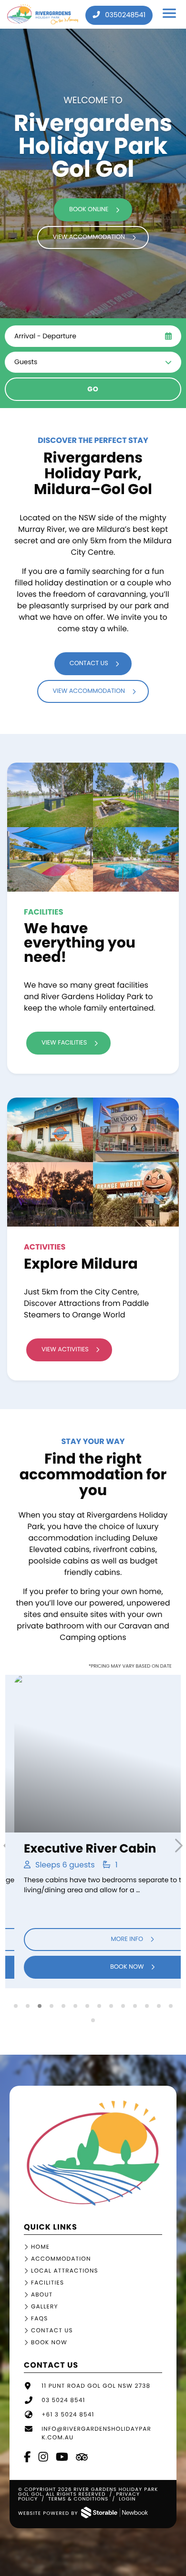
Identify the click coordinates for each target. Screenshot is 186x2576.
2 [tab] (27, 2006)
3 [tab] (39, 2006)
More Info (88, 1939)
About (42, 2295)
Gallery (45, 2307)
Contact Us (52, 2331)
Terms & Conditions (78, 2499)
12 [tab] (147, 2006)
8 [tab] (99, 2006)
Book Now (88, 1967)
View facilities (64, 1043)
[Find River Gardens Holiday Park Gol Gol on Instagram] (44, 2458)
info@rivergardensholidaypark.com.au (96, 2433)
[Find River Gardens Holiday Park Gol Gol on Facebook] (28, 2458)
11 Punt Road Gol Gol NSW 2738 (96, 2386)
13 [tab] (159, 2006)
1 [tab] (15, 2006)
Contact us (89, 663)
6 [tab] (75, 2006)
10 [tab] (123, 2006)
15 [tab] (93, 2020)
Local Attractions (65, 2271)
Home (40, 2247)
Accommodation (61, 2259)
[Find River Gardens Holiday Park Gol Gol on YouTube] (62, 2458)
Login (127, 2499)
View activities (65, 1350)
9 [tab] (111, 2006)
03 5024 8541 (63, 2400)
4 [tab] (51, 2006)
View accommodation (89, 237)
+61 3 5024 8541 (68, 2415)
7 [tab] (87, 2006)
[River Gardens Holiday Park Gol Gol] (93, 2204)
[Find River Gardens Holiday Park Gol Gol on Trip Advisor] (83, 2458)
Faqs (39, 2319)
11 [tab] (135, 2006)
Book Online (89, 210)
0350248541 (124, 15)
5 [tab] (63, 2006)
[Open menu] (170, 15)
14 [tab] (170, 2006)
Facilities (47, 2283)
